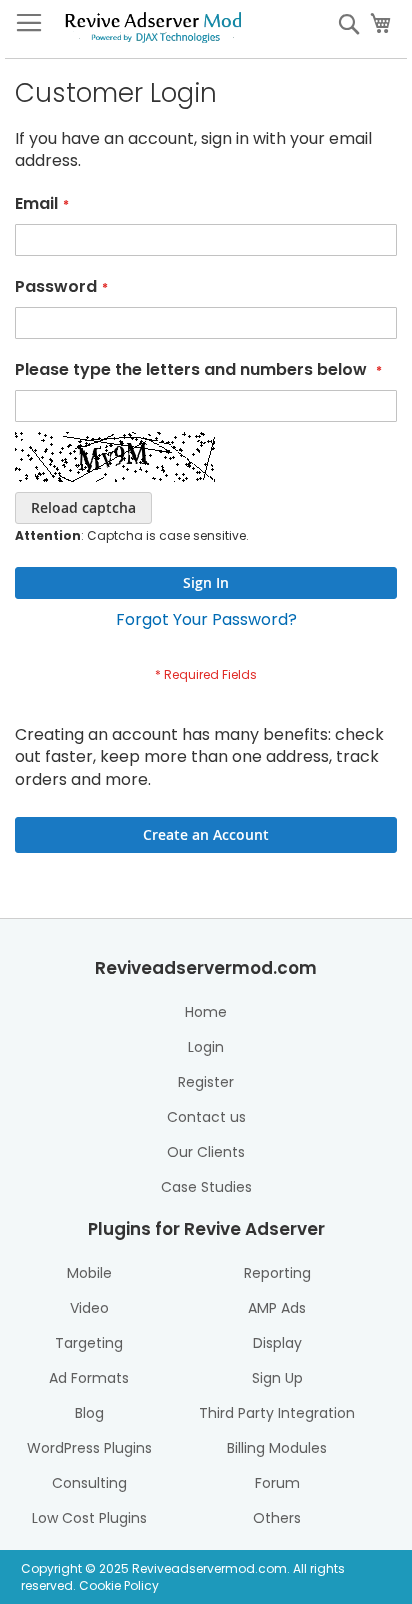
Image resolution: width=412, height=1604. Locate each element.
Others (277, 1518)
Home (206, 1012)
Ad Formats (89, 1378)
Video (89, 1308)
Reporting (277, 1273)
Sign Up (277, 1378)
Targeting (89, 1343)
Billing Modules (277, 1448)
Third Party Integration (277, 1413)
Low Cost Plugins (89, 1518)
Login (206, 1047)
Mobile (89, 1273)
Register (206, 1082)
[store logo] (153, 24)
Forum (277, 1483)
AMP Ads (277, 1308)
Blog (89, 1413)
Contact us (206, 1117)
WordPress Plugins (89, 1448)
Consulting (89, 1483)
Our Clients (206, 1152)
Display (277, 1343)
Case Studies (206, 1187)
